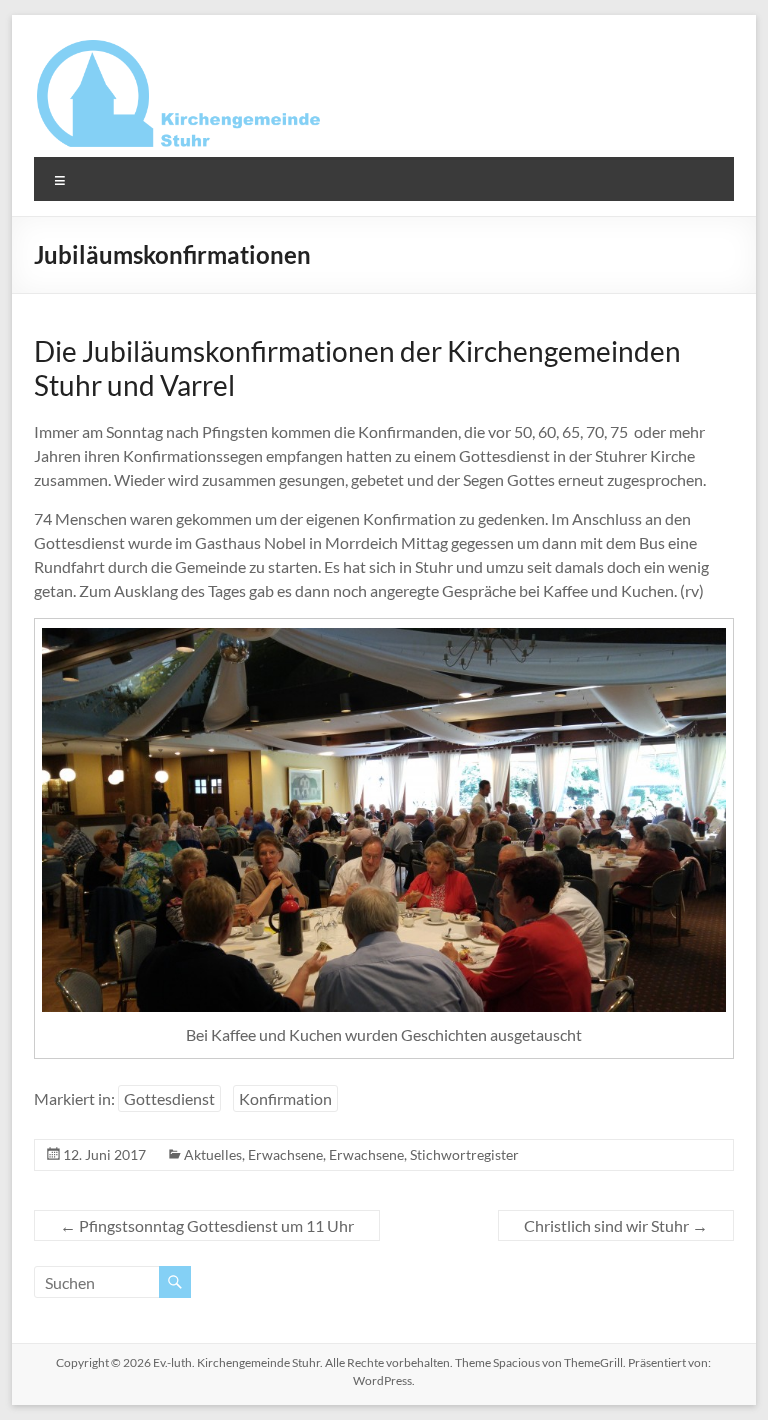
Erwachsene (285, 1154)
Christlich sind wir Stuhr (616, 1225)
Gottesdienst (169, 1098)
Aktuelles (213, 1154)
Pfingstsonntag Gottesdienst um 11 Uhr (207, 1225)
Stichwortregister (464, 1154)
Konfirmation (285, 1098)
